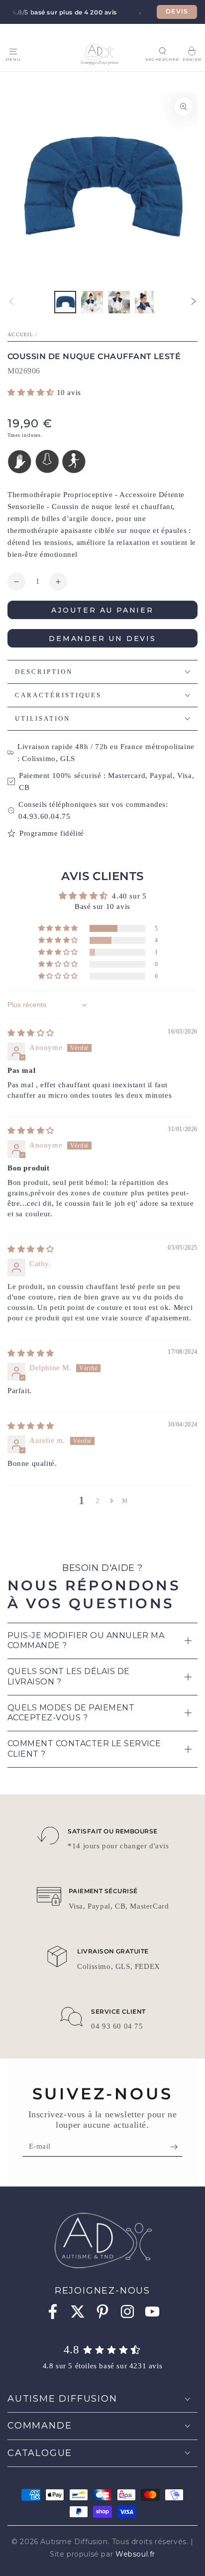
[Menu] (13, 51)
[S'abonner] (176, 2147)
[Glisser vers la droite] (194, 302)
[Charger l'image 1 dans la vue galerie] (65, 302)
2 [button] (98, 1501)
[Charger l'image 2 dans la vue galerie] (92, 302)
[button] (162, 51)
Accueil (20, 334)
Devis (177, 11)
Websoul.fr (135, 2554)
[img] (31, 1033)
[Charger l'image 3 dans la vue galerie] (119, 302)
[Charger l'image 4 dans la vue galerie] (146, 302)
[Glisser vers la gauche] (11, 302)
